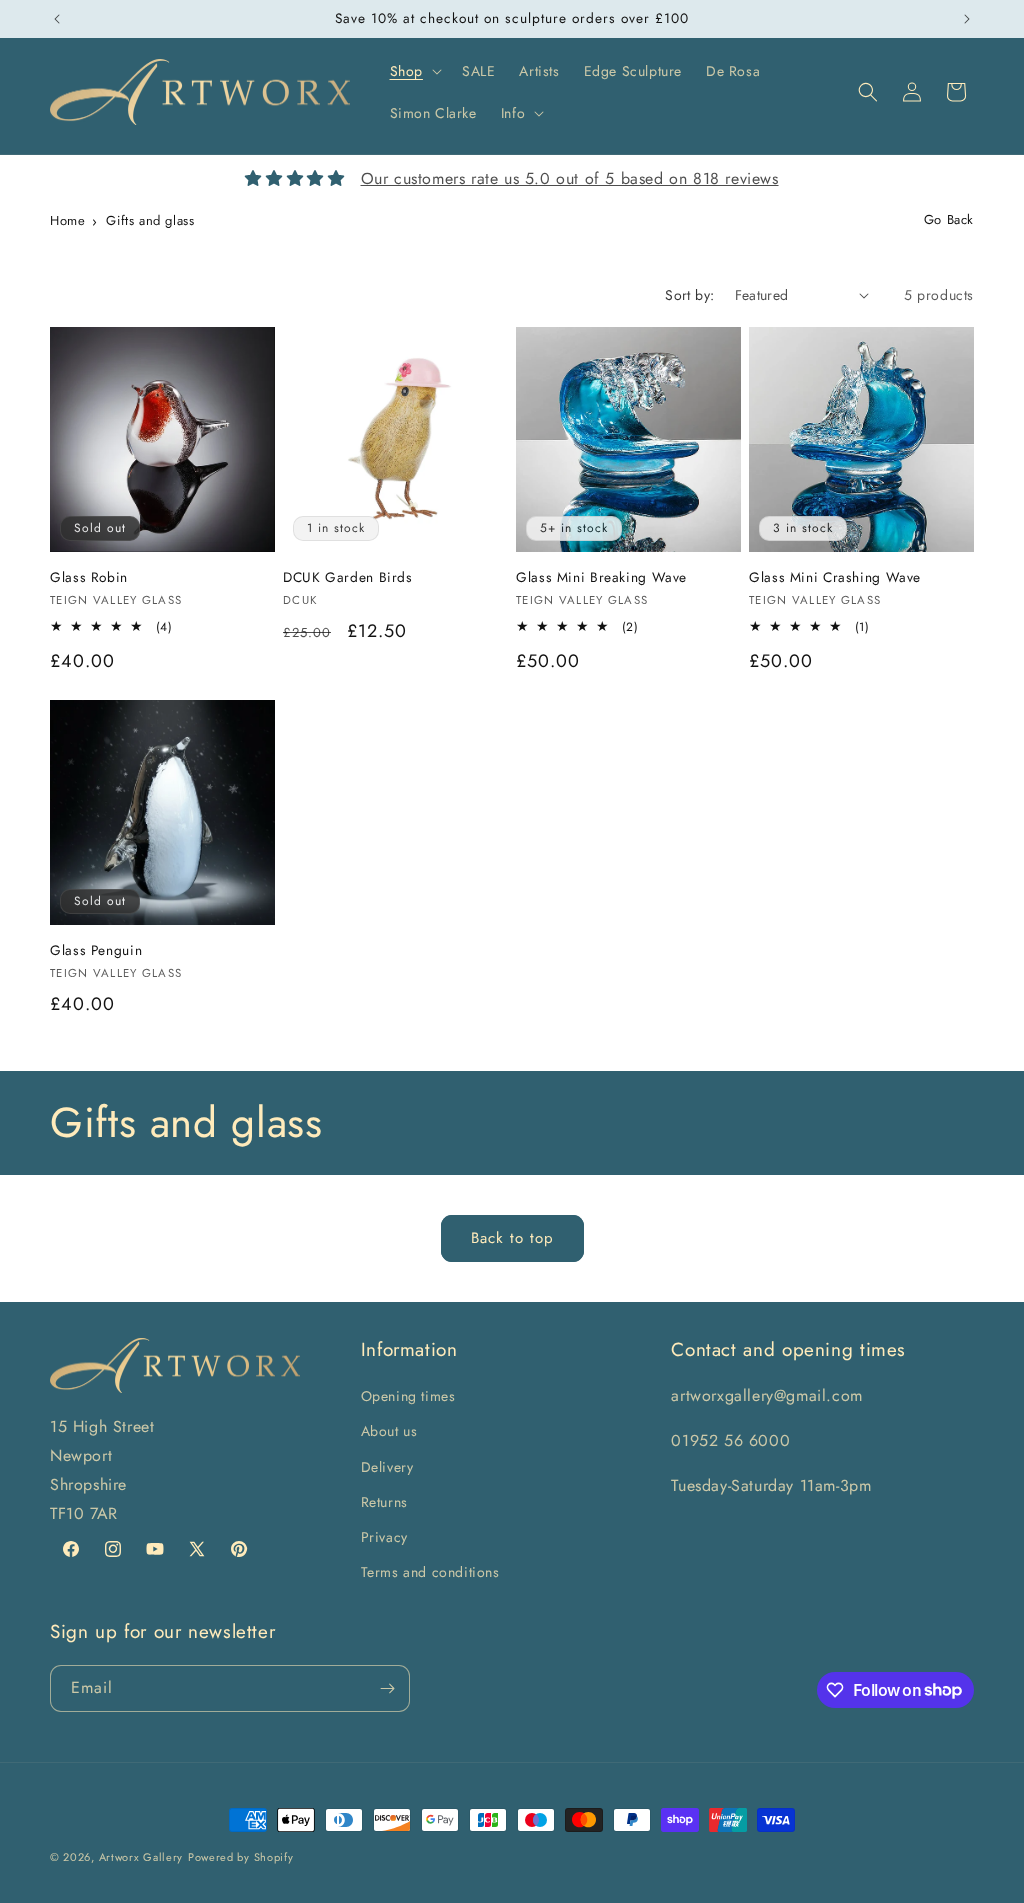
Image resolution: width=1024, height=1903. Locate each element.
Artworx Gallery (141, 1857)
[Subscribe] (387, 1688)
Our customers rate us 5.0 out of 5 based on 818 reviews (570, 178)
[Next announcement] (967, 19)
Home (67, 220)
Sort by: (689, 295)
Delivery (387, 1467)
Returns (384, 1502)
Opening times (408, 1396)
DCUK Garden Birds (348, 578)
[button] (414, 71)
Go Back (949, 219)
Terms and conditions (430, 1572)
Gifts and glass (150, 220)
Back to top (512, 1238)
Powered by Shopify (241, 1857)
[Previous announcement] (57, 19)
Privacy (384, 1537)
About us (389, 1431)
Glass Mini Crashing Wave (835, 578)
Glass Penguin (96, 951)
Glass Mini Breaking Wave (601, 578)
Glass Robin (89, 578)
